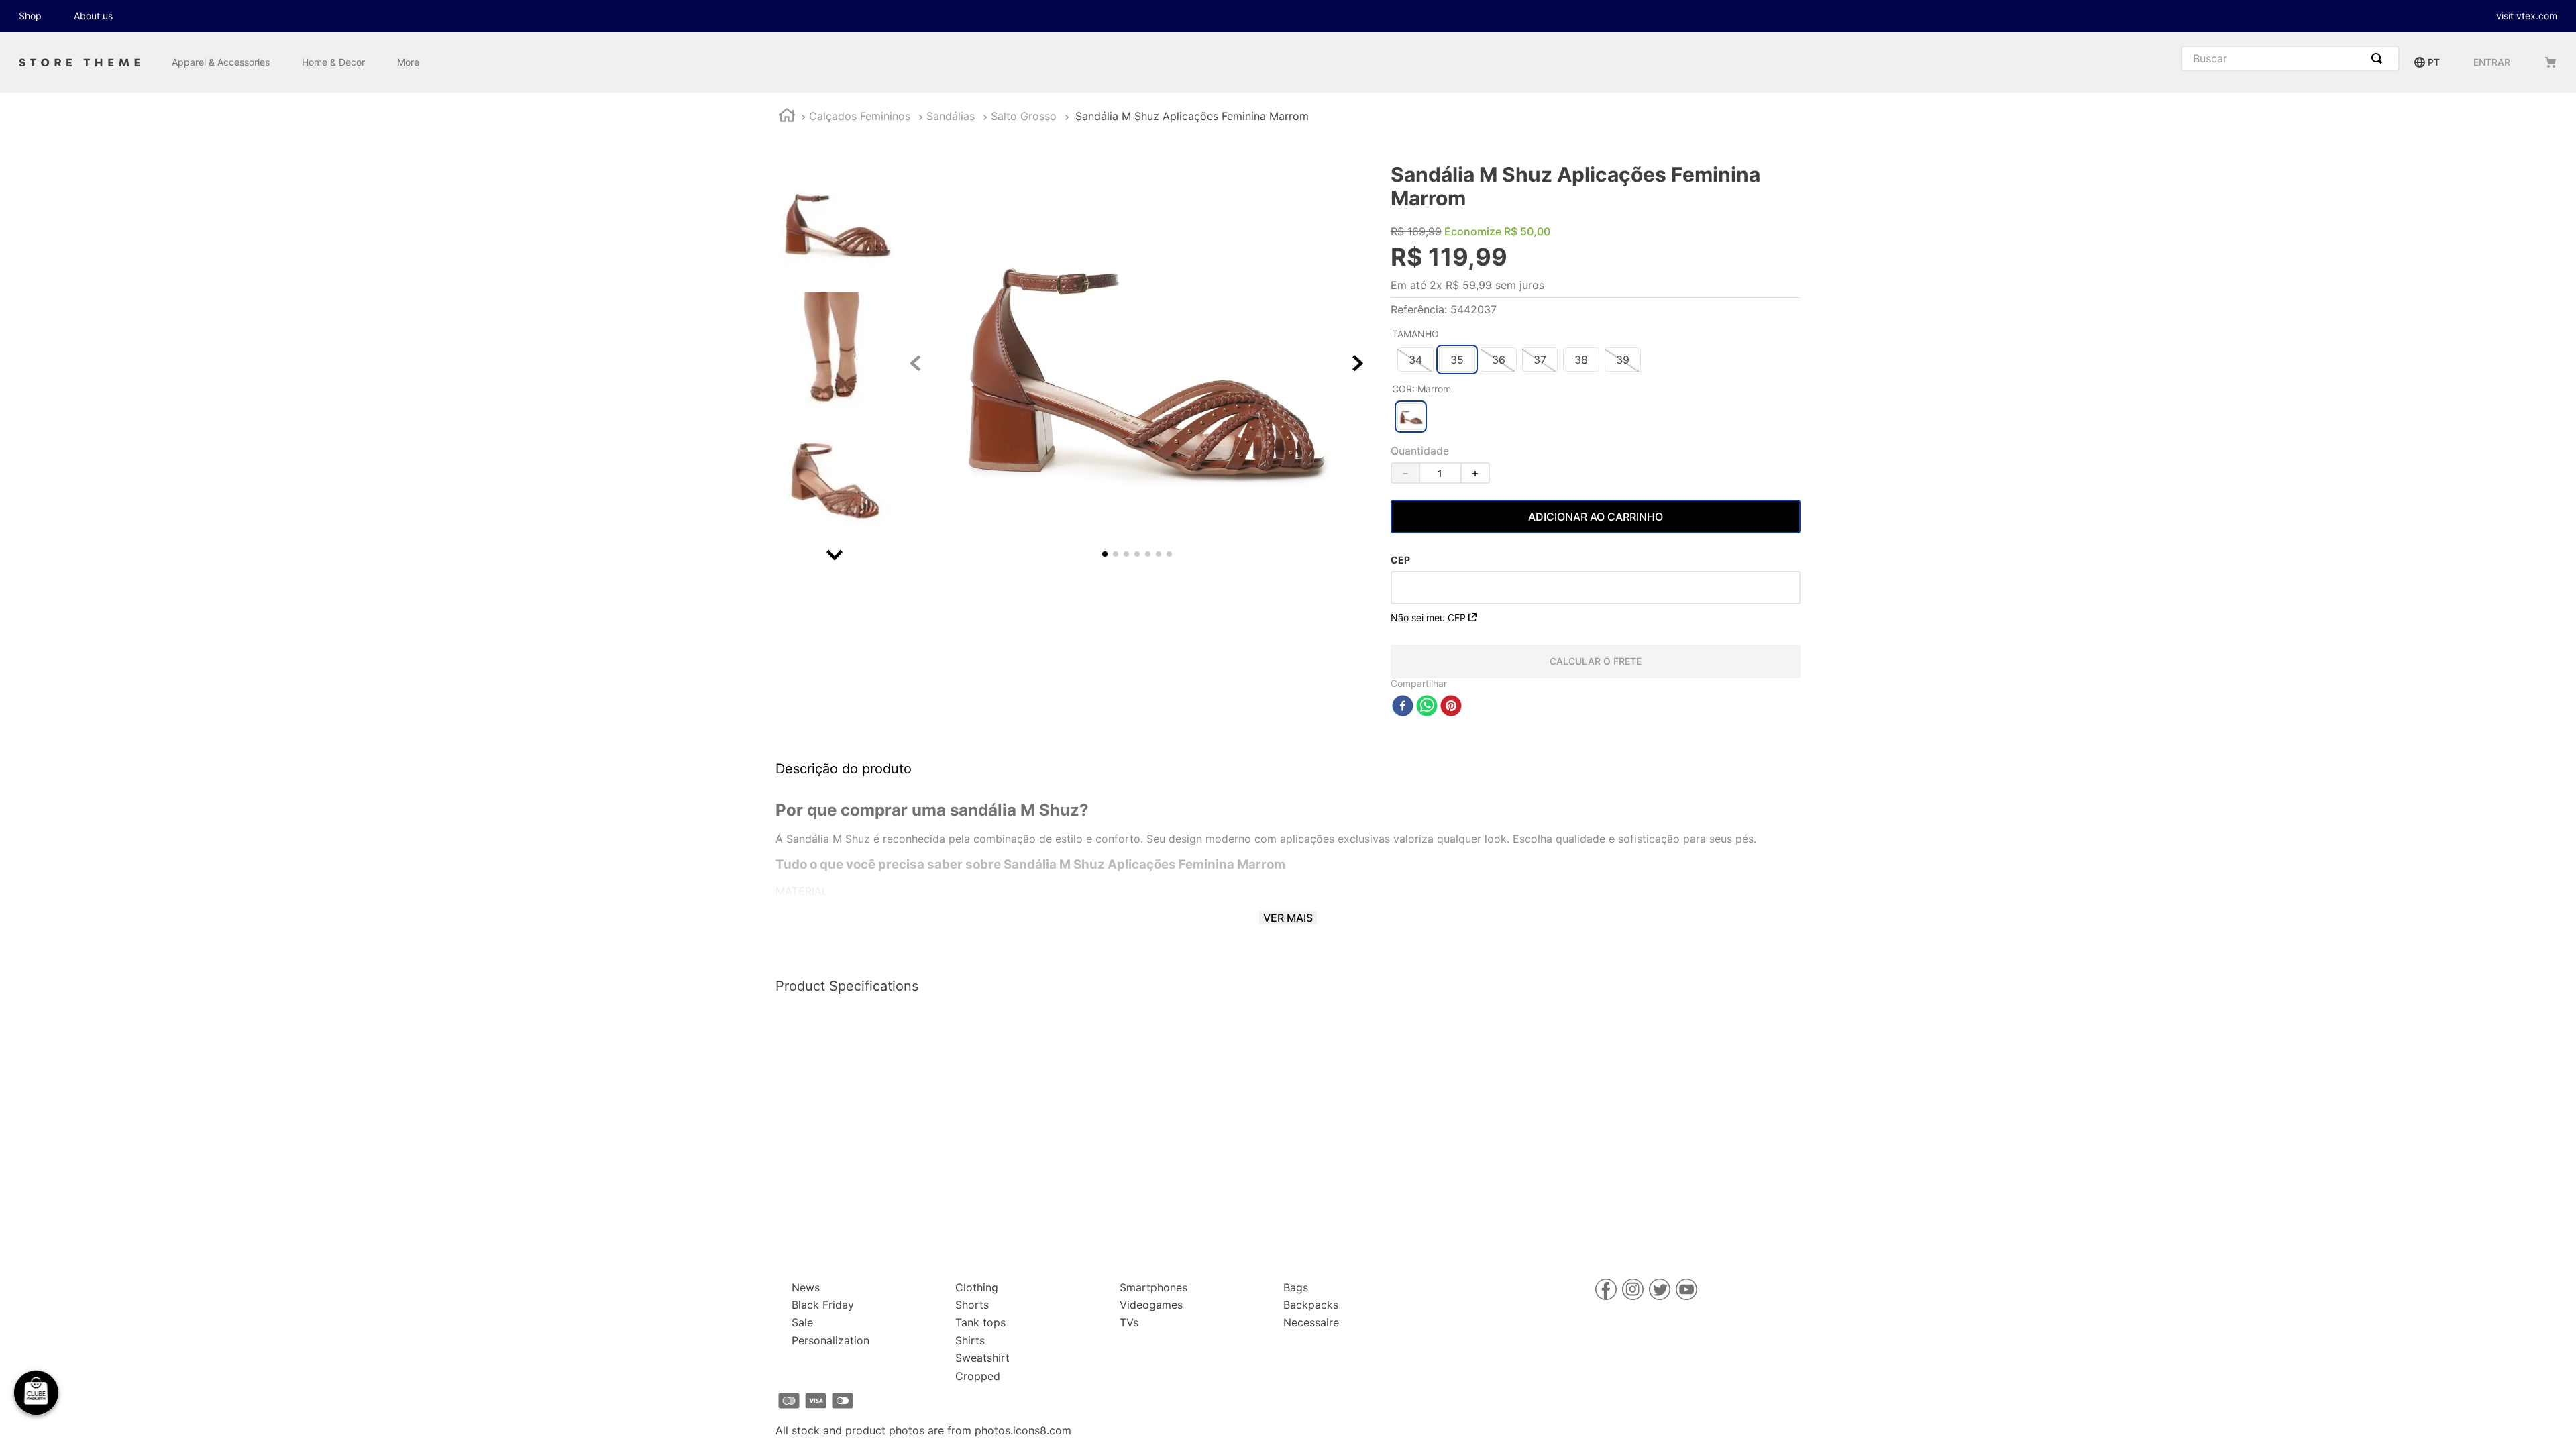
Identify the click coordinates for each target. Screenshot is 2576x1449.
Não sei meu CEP (1428, 618)
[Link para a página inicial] (787, 117)
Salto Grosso (1024, 116)
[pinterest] (1451, 707)
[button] (1415, 360)
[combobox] (2290, 58)
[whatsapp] (1427, 707)
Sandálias (951, 116)
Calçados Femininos (860, 116)
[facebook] (1403, 707)
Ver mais (1288, 918)
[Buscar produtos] (2379, 58)
